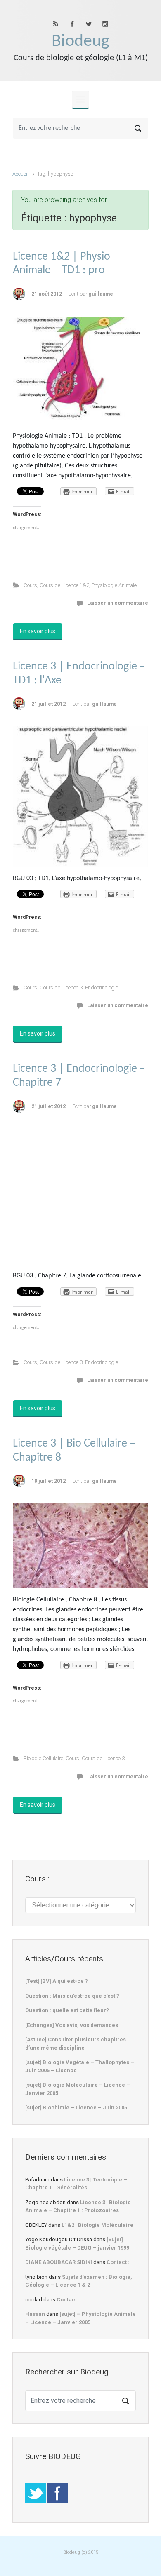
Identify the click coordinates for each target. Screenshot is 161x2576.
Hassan (35, 2314)
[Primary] (80, 99)
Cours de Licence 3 (61, 987)
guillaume (101, 294)
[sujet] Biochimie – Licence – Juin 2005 (76, 2108)
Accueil (20, 174)
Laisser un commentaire (118, 603)
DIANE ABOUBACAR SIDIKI (59, 2262)
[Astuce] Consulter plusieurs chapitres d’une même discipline (76, 2044)
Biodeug (80, 41)
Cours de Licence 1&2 (64, 585)
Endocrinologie (102, 987)
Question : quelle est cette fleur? (67, 2010)
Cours (30, 585)
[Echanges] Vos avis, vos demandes (72, 2025)
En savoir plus (38, 631)
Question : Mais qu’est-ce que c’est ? (72, 1996)
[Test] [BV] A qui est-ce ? (57, 1981)
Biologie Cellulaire (43, 1758)
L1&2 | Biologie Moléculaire (97, 2225)
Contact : (118, 2262)
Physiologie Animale (114, 585)
